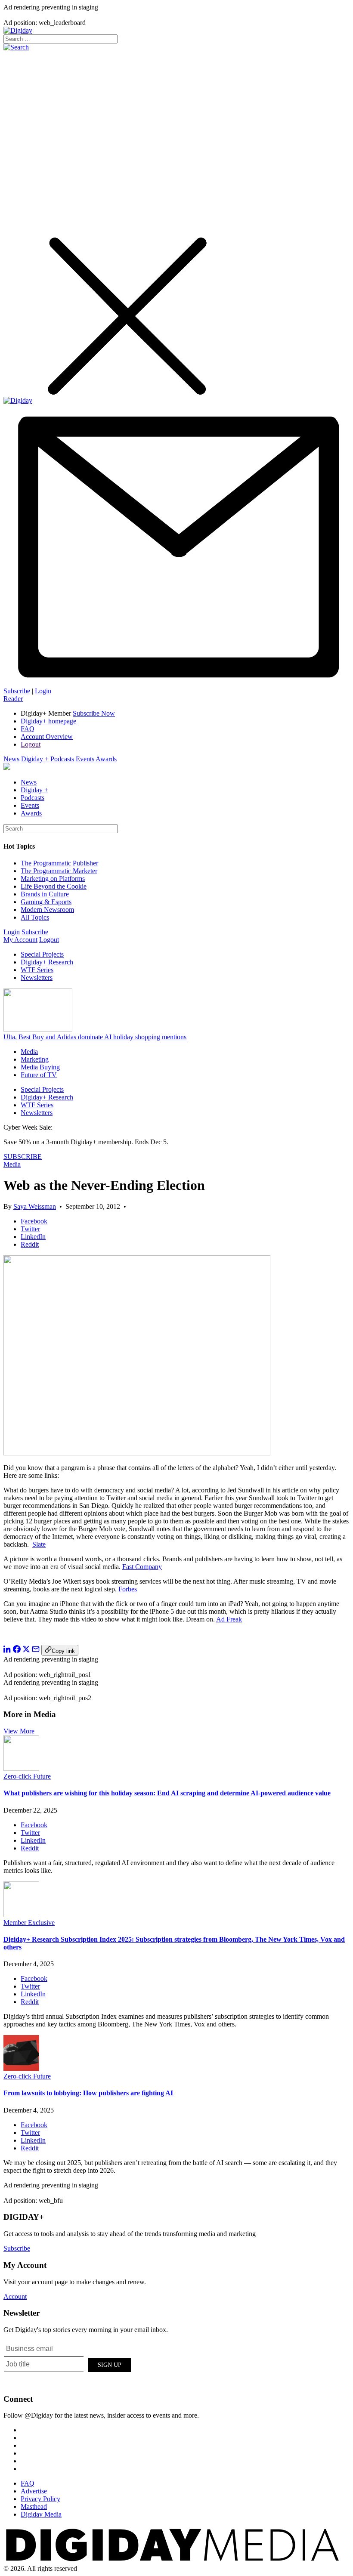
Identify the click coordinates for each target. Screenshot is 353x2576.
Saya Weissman (35, 1206)
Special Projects (42, 954)
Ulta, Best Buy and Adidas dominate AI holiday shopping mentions (95, 1037)
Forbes (128, 1589)
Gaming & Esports (46, 902)
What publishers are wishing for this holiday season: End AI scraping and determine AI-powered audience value (167, 1793)
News (11, 759)
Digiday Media (41, 2514)
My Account (20, 940)
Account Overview (47, 737)
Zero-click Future (27, 1776)
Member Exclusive (29, 1923)
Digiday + (35, 759)
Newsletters (37, 978)
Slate (39, 1544)
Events (85, 759)
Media (29, 1052)
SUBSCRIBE (23, 1157)
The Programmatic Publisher (59, 863)
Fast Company (142, 1567)
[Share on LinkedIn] (7, 1651)
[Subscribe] (176, 683)
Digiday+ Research (47, 962)
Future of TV (39, 1075)
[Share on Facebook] (17, 1651)
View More (19, 1731)
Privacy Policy (40, 2499)
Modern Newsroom (47, 910)
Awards (106, 759)
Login (43, 691)
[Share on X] (26, 1651)
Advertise (34, 2491)
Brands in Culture (45, 894)
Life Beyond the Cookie (54, 886)
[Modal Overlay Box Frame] (68, 2363)
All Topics (35, 917)
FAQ (28, 729)
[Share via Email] (36, 1651)
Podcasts (62, 759)
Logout (31, 744)
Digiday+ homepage (48, 721)
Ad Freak (229, 1619)
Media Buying (40, 1067)
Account (15, 2296)
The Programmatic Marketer (59, 871)
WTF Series (37, 970)
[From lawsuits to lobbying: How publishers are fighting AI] (21, 2068)
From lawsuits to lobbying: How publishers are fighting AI (88, 2093)
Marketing (35, 1059)
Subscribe (17, 691)
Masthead (34, 2507)
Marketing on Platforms (53, 879)
